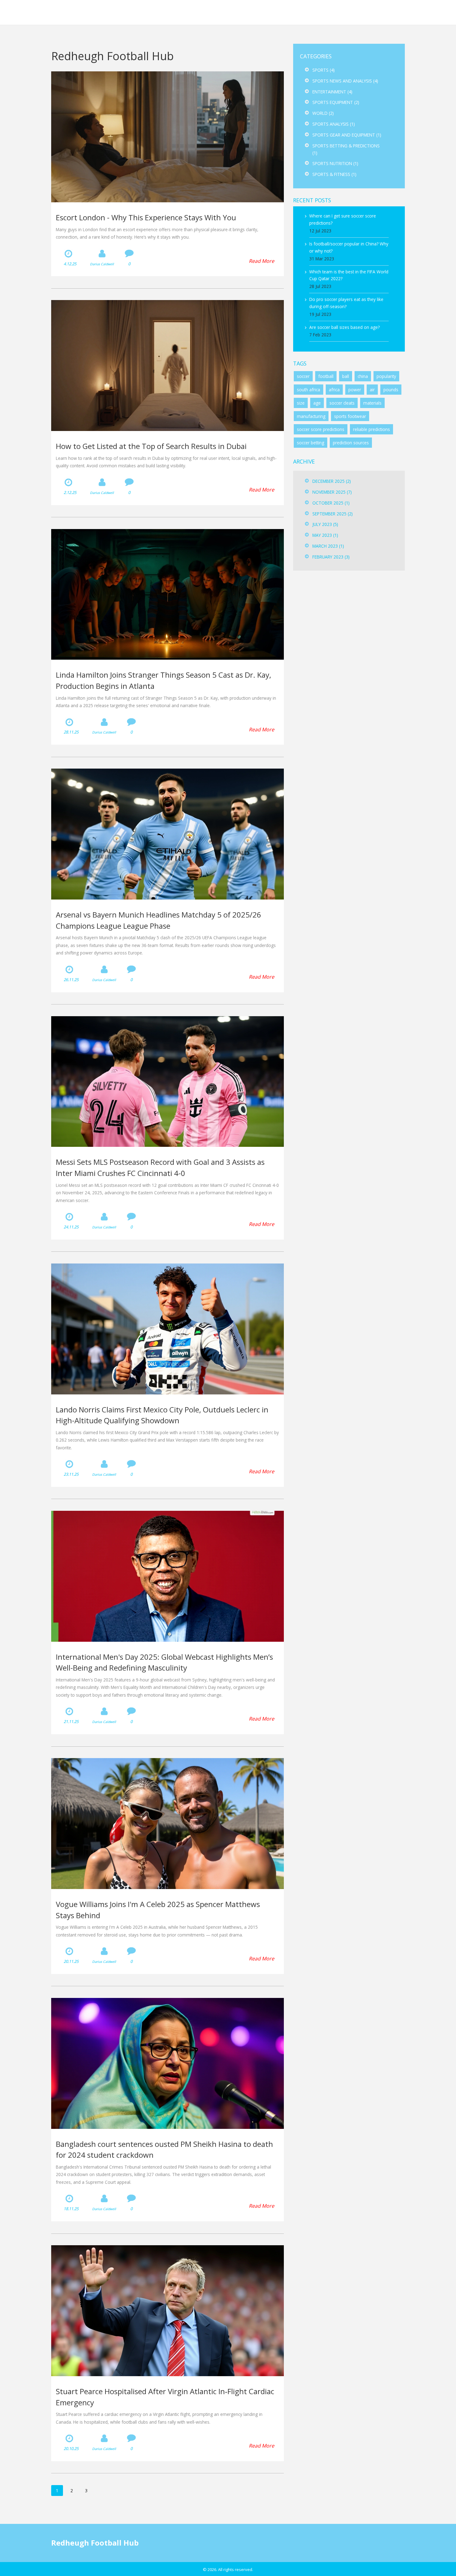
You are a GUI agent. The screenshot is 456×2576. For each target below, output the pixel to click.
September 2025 (333, 514)
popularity (386, 376)
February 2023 (331, 557)
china (363, 376)
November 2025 (332, 492)
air (372, 390)
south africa (308, 390)
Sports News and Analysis (345, 81)
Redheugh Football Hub (55, 12)
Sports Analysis (334, 124)
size (301, 403)
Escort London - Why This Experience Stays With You (146, 217)
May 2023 (325, 535)
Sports (324, 70)
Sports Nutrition (335, 163)
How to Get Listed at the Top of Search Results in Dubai (151, 446)
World (323, 113)
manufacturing (311, 416)
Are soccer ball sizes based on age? (344, 327)
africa (334, 390)
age (317, 403)
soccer (303, 376)
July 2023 (325, 524)
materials (372, 403)
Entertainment (332, 92)
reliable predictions (371, 429)
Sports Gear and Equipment (347, 135)
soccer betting (311, 443)
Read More (262, 261)
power (355, 390)
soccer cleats (342, 403)
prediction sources (351, 443)
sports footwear (350, 416)
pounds (391, 390)
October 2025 (331, 503)
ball (346, 376)
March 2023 (328, 546)
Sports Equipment (336, 102)
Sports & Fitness (334, 174)
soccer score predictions (321, 429)
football (326, 376)
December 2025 (332, 481)
